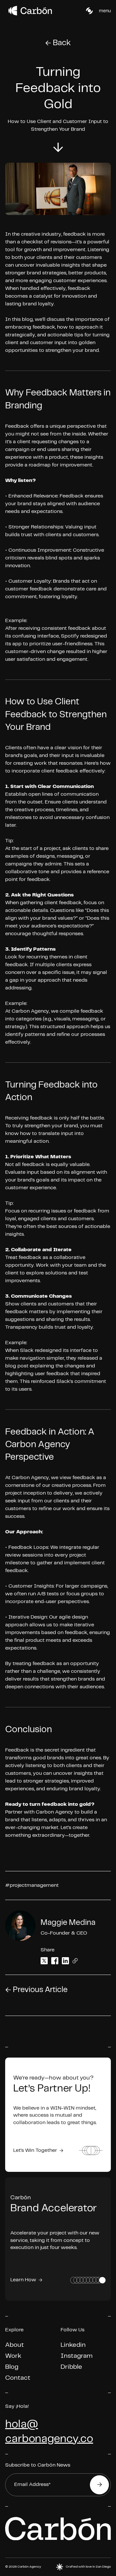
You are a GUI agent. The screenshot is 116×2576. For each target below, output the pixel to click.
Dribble (71, 2367)
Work (13, 2356)
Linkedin (73, 2345)
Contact (18, 2378)
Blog (12, 2367)
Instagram (77, 2356)
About (15, 2345)
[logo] (12, 11)
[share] (44, 1961)
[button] (89, 11)
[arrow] (58, 148)
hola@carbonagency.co (49, 2432)
